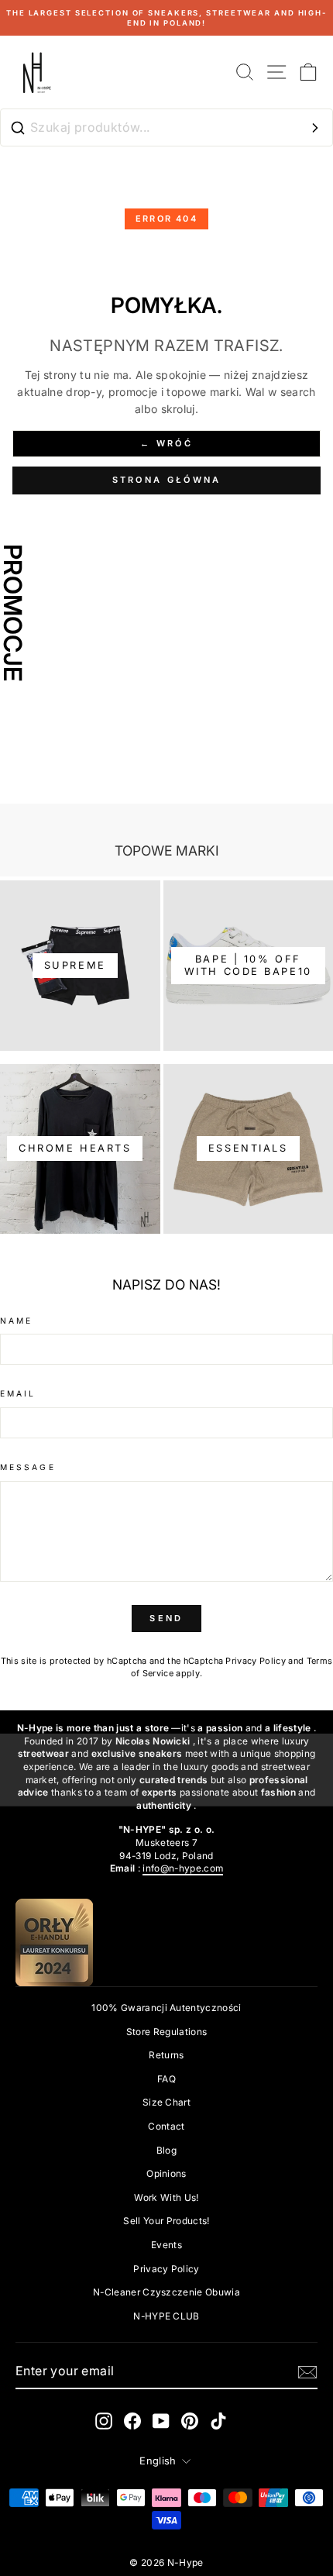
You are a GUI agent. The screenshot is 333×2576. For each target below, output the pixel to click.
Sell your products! (166, 2221)
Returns (166, 2055)
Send (166, 1618)
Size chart (166, 2102)
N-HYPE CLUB (166, 2316)
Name (16, 1321)
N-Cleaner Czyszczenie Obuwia (166, 2292)
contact (166, 2126)
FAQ (166, 2079)
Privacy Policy (256, 1661)
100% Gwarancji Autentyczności (166, 2008)
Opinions (166, 2173)
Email (18, 1393)
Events (166, 2245)
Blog (166, 2150)
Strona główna (167, 480)
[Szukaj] (315, 128)
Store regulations (166, 2032)
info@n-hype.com (183, 1868)
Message (28, 1467)
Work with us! (166, 2197)
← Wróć (166, 443)
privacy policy (166, 2269)
